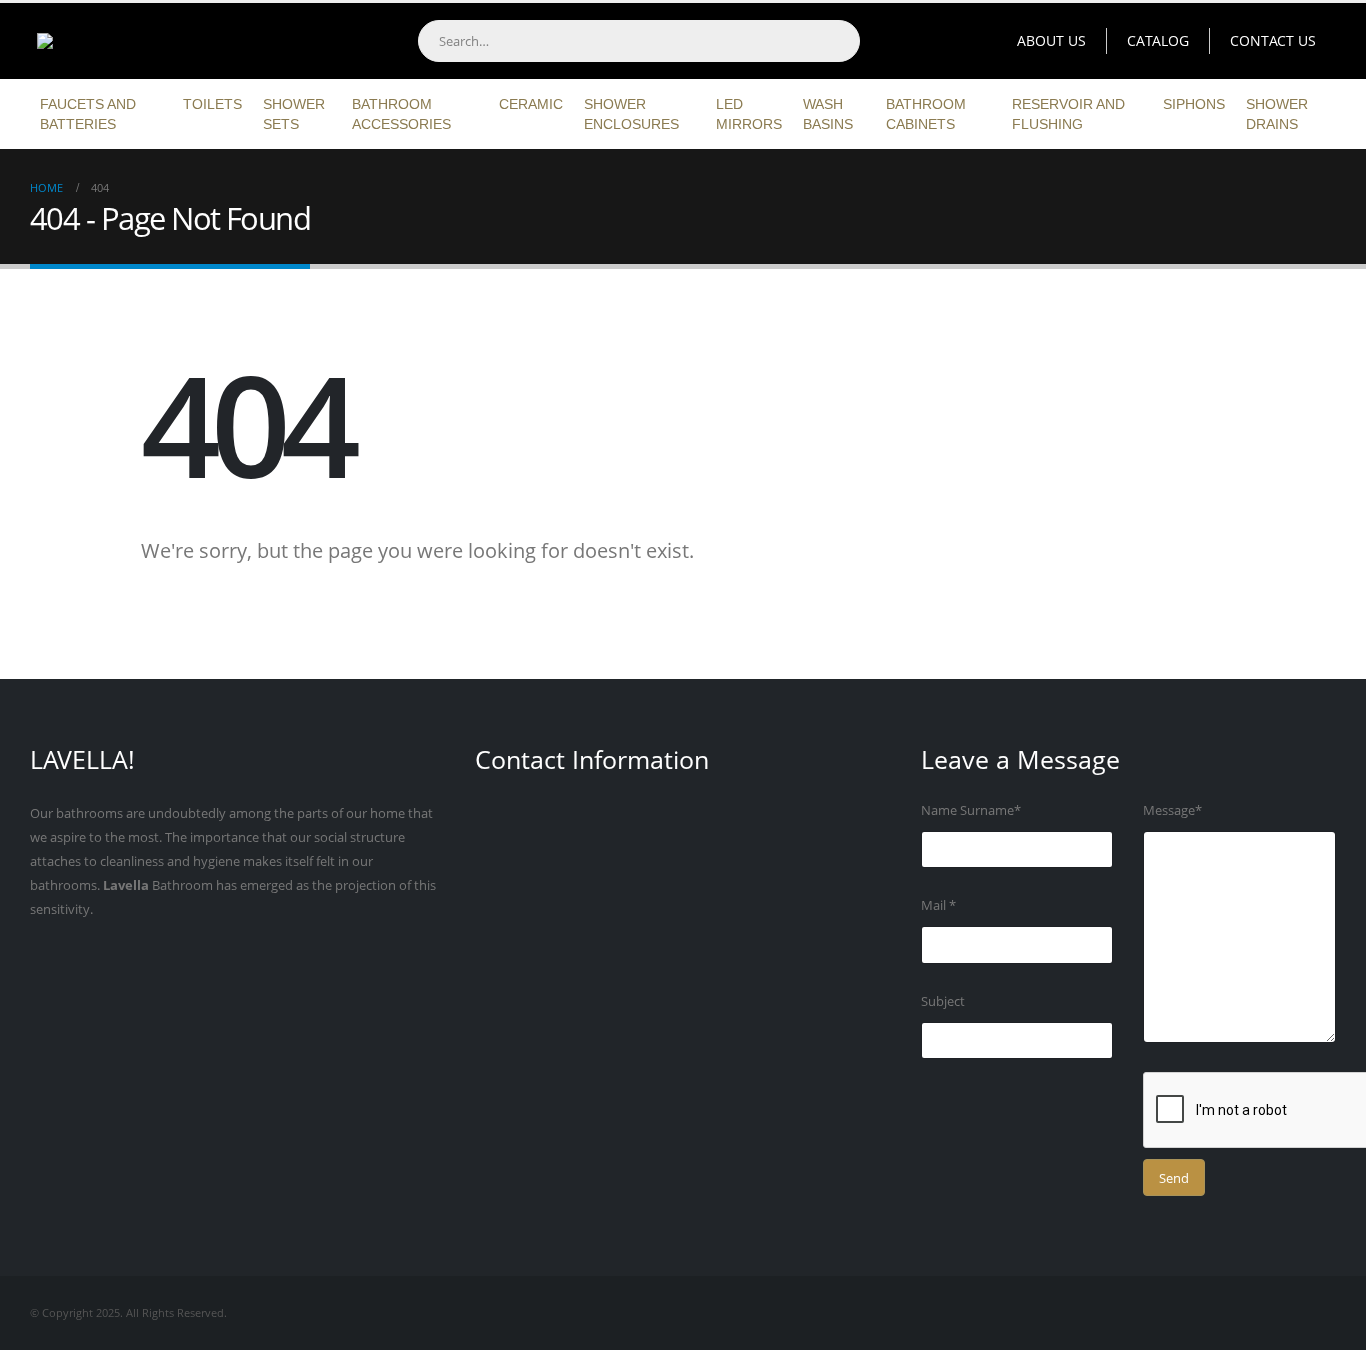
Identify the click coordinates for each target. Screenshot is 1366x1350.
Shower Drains (1277, 114)
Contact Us (1273, 40)
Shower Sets (294, 114)
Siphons (1194, 104)
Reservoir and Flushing (1068, 114)
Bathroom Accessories (401, 114)
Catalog (1158, 40)
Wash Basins (828, 114)
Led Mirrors (749, 114)
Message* (1172, 810)
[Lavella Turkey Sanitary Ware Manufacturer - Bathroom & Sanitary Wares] (155, 41)
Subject (943, 1001)
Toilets (212, 104)
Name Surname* (971, 810)
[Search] (838, 41)
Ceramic (531, 104)
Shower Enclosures (631, 114)
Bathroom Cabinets (926, 114)
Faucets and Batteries (88, 114)
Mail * (938, 905)
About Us (1051, 40)
